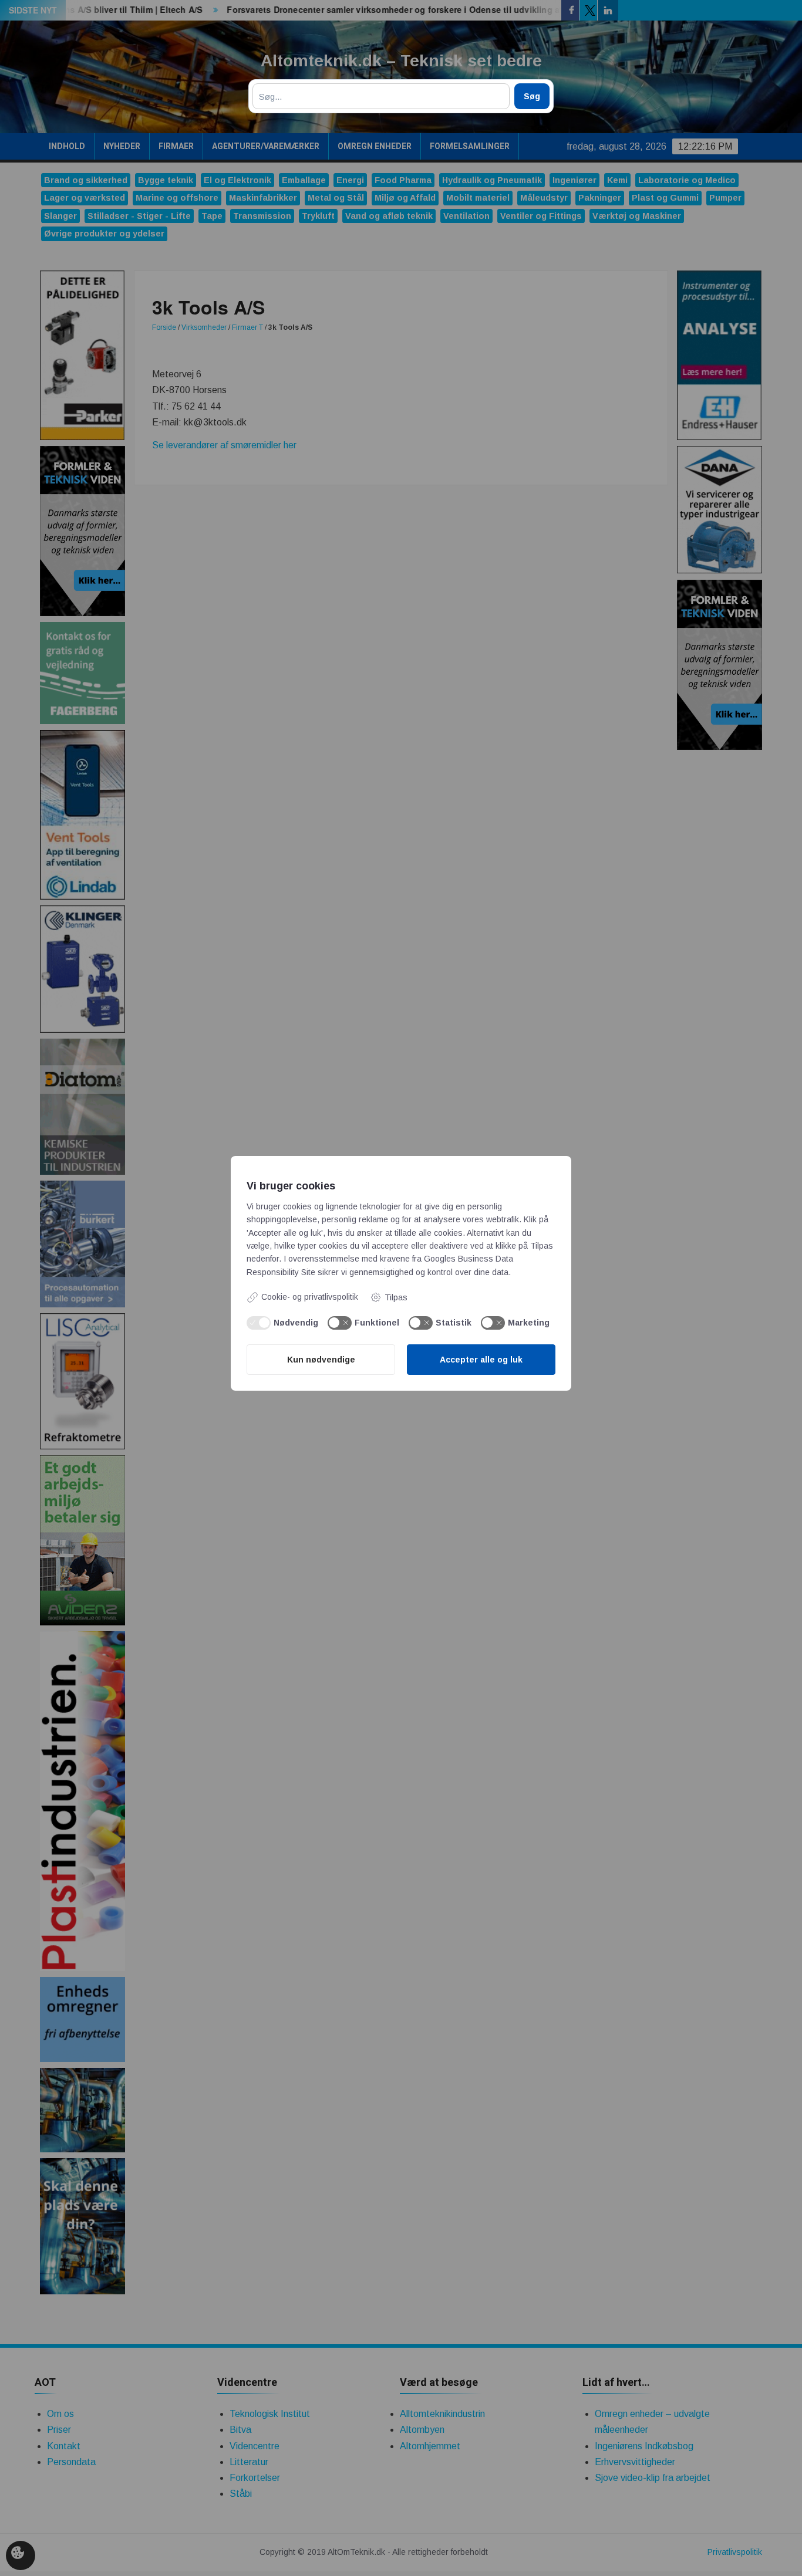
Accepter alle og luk (481, 1360)
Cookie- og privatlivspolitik (310, 1297)
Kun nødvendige (321, 1360)
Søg (532, 96)
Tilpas (396, 1297)
